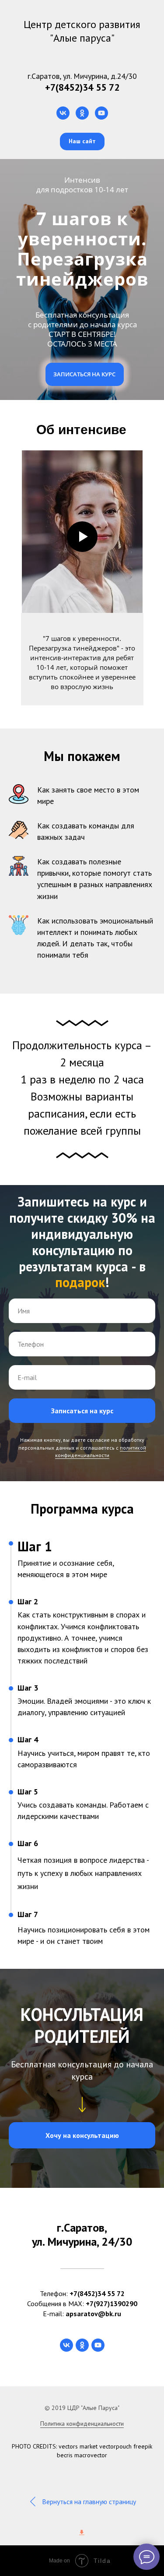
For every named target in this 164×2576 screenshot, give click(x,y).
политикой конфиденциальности (101, 2334)
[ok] (82, 113)
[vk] (63, 113)
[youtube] (101, 113)
